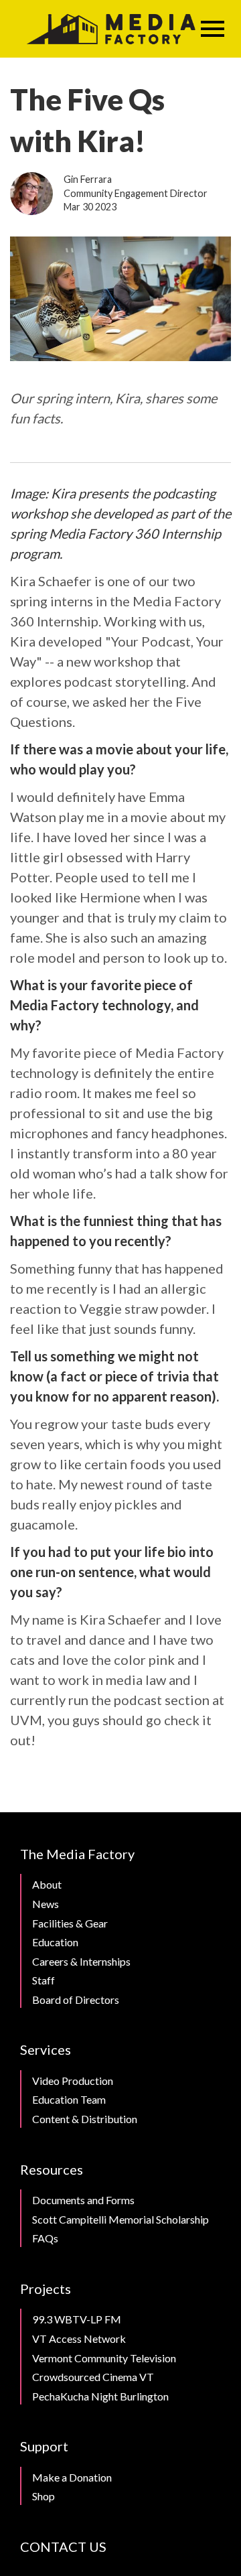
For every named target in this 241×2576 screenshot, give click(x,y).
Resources (52, 2169)
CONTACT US (63, 2547)
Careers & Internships (81, 1961)
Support (44, 2446)
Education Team (69, 2099)
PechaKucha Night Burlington (100, 2396)
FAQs (45, 2238)
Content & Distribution (85, 2119)
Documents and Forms (83, 2200)
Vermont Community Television (104, 2358)
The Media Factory (77, 1854)
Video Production (73, 2081)
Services (46, 2049)
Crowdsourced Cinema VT (93, 2377)
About (47, 1884)
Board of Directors (76, 1999)
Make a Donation (72, 2477)
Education (55, 1942)
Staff (44, 1980)
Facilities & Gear (70, 1923)
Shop (44, 2496)
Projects (46, 2289)
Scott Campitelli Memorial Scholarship (120, 2219)
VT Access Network (79, 2338)
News (46, 1904)
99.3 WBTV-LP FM (77, 2319)
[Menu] (213, 29)
